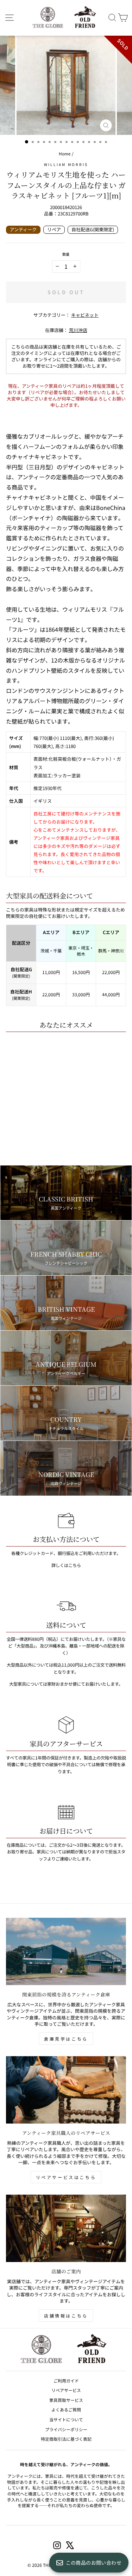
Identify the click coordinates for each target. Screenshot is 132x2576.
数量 (66, 254)
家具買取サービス (66, 2400)
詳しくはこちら (66, 1565)
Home (65, 153)
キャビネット (85, 315)
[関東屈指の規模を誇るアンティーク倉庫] (66, 1952)
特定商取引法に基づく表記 (66, 2439)
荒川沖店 (78, 330)
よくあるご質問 (66, 2409)
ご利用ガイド (66, 2381)
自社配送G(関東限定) (93, 229)
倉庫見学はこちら (66, 2039)
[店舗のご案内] (66, 2228)
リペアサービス (66, 2390)
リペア (54, 229)
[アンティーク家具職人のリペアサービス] (66, 2090)
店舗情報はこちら (66, 2316)
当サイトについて (66, 2419)
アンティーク (23, 229)
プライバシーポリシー (66, 2429)
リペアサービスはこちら (66, 2177)
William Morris (66, 164)
